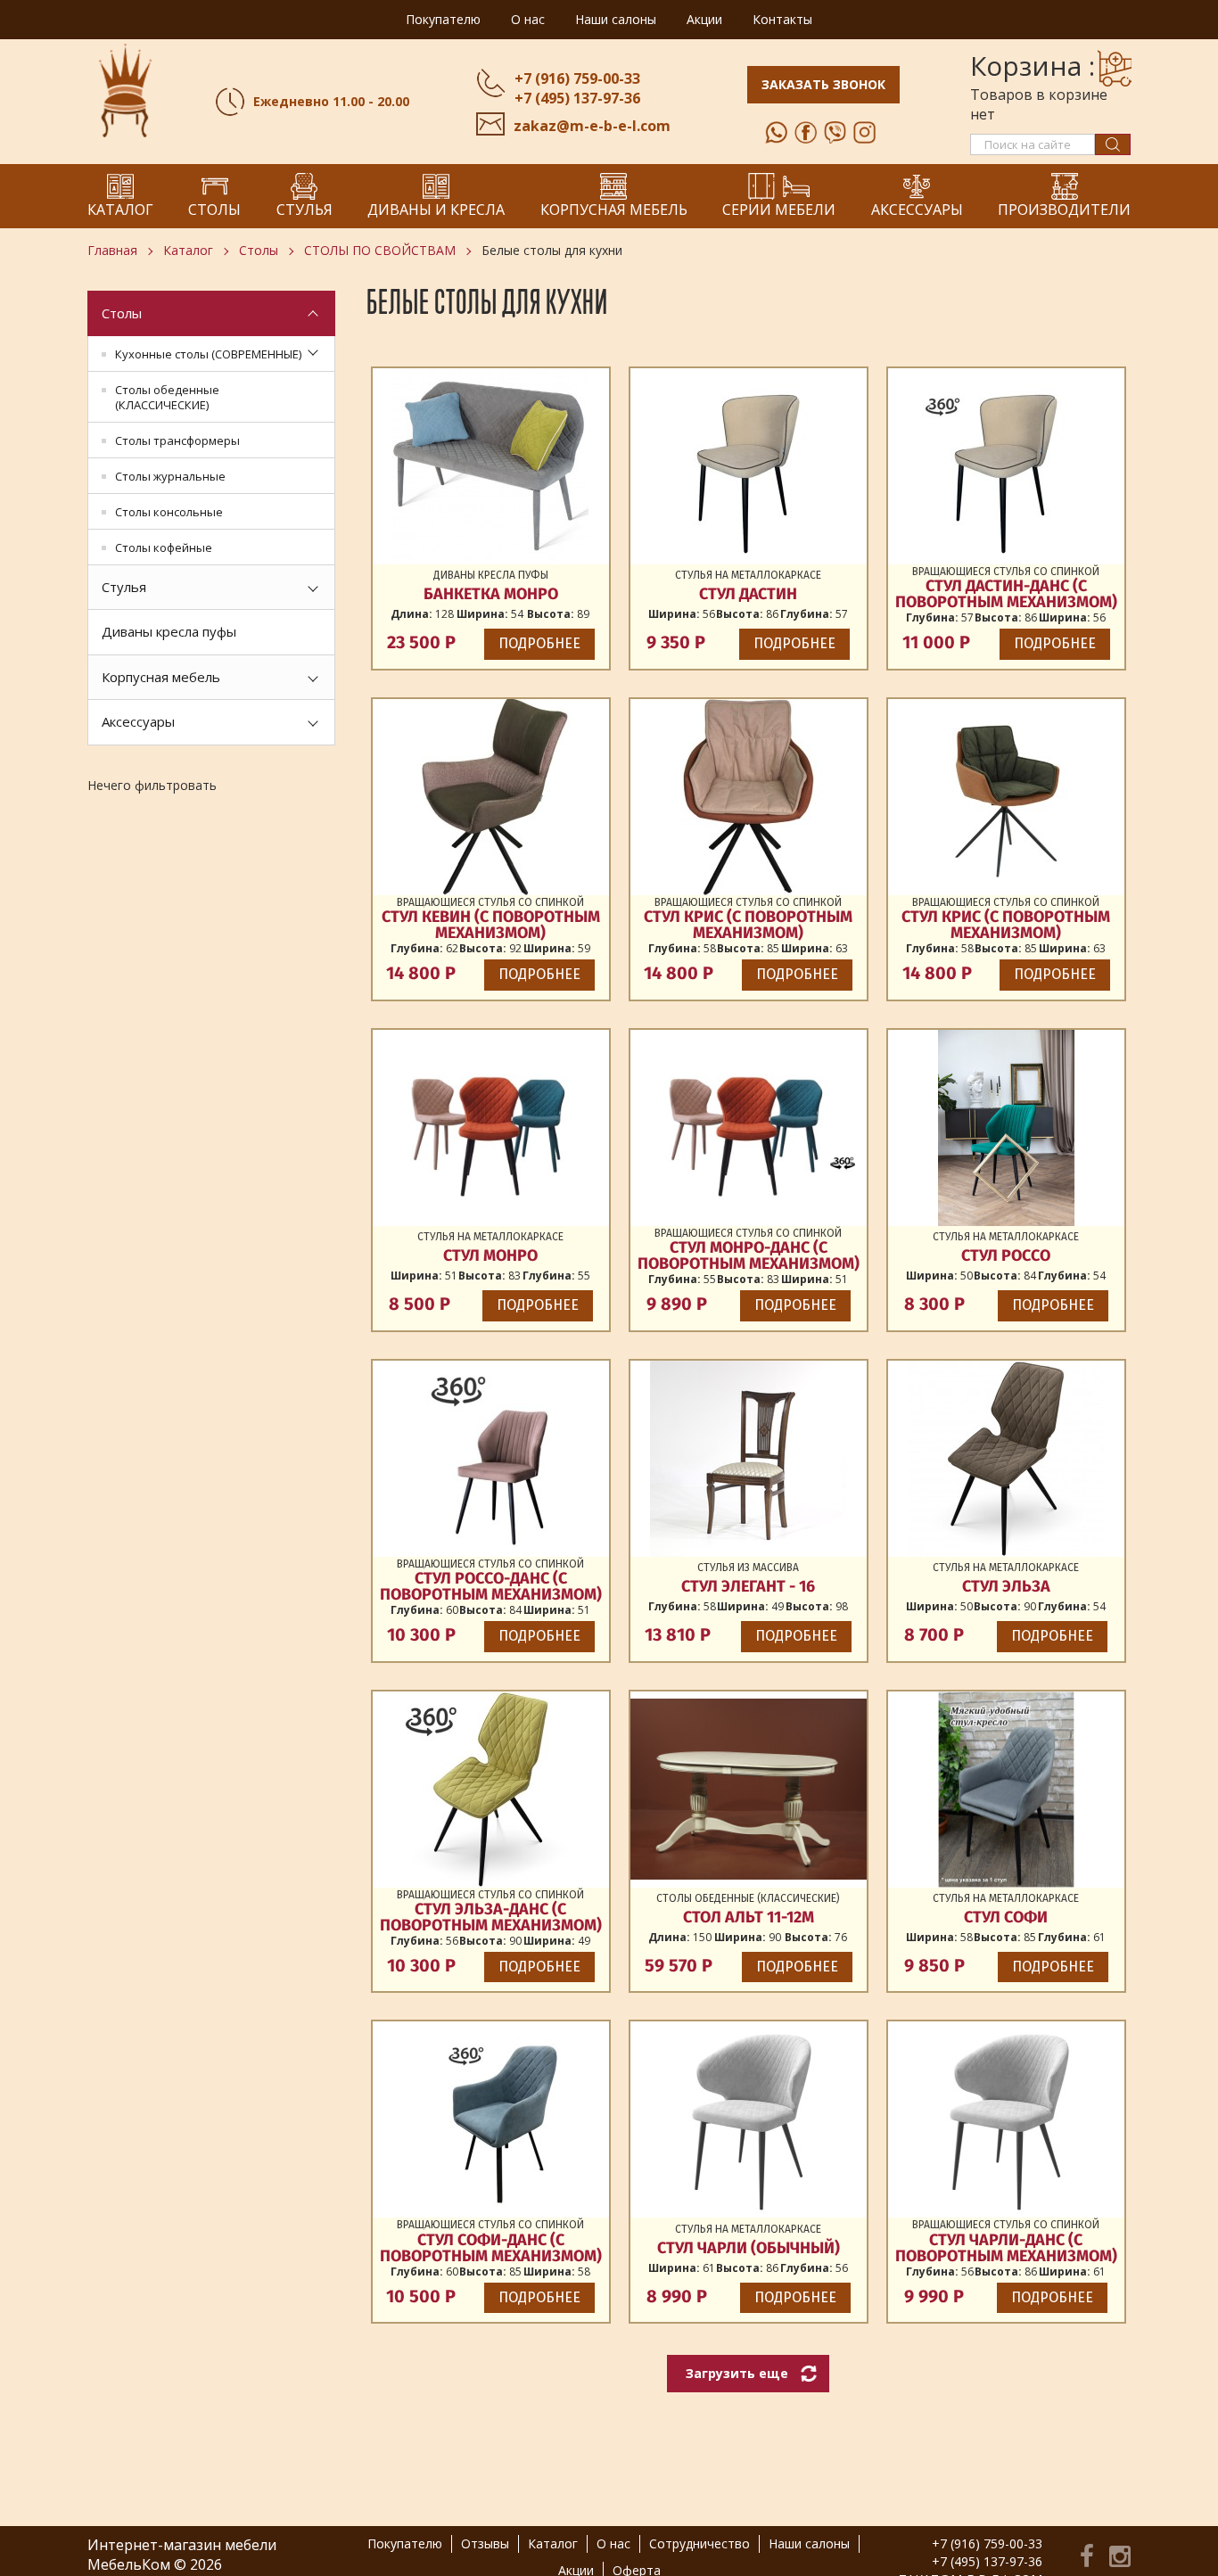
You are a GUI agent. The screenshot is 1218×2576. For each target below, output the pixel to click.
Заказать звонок (823, 84)
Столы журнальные (170, 476)
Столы (259, 250)
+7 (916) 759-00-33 (577, 78)
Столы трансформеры (177, 440)
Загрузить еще (737, 2373)
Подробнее (539, 643)
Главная (112, 250)
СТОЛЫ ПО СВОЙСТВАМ (380, 250)
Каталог (188, 250)
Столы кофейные (164, 547)
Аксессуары (138, 721)
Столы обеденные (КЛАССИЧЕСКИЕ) (167, 397)
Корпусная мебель (161, 677)
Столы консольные (169, 512)
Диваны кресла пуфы (169, 631)
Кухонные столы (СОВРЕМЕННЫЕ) (208, 354)
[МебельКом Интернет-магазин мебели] (125, 90)
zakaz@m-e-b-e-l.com (592, 126)
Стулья (124, 587)
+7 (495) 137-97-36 (577, 98)
